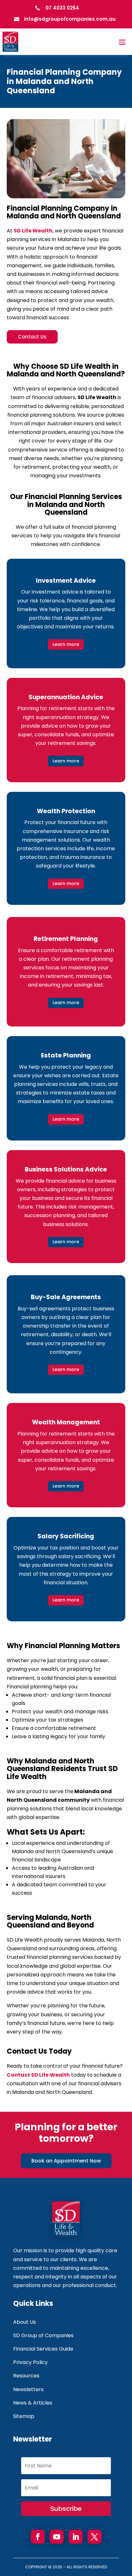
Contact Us (32, 337)
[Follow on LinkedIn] (76, 2537)
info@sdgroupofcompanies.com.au (70, 19)
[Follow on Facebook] (38, 2537)
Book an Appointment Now (66, 2161)
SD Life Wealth (33, 231)
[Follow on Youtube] (57, 2537)
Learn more (66, 644)
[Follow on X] (95, 2537)
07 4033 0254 (62, 8)
